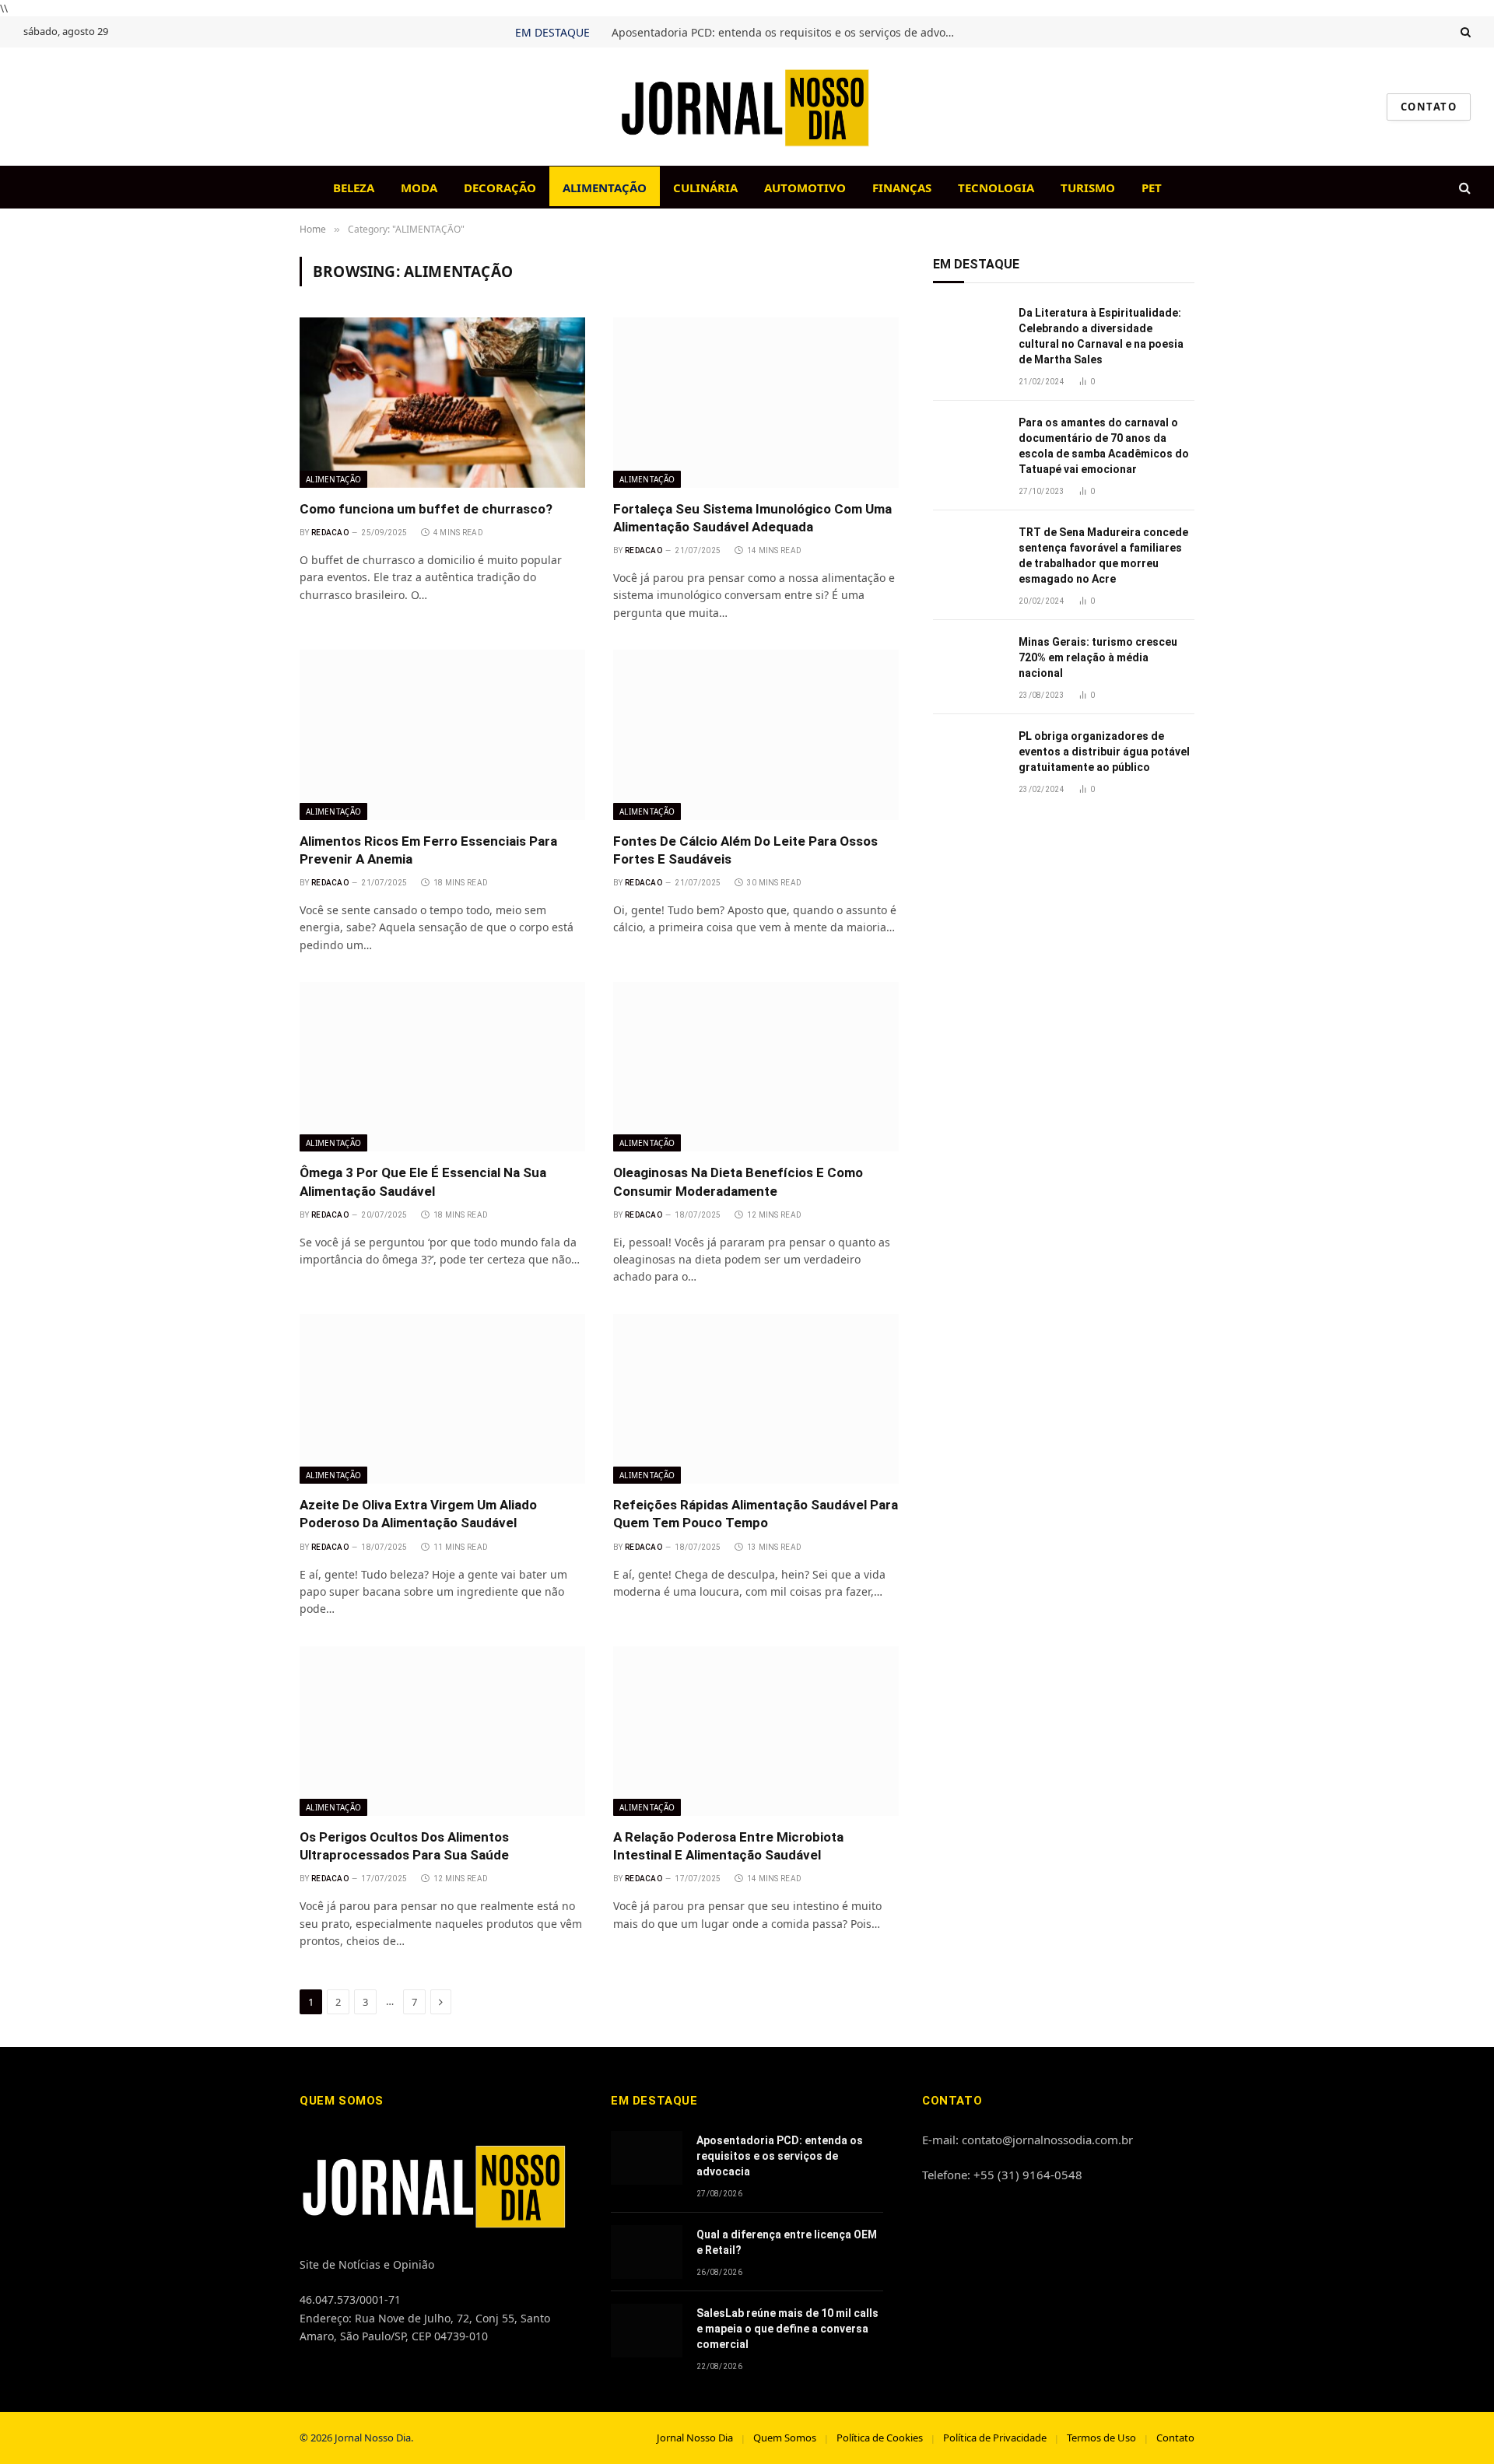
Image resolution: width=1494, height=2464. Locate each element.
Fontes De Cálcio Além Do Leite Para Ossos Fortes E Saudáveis (745, 850)
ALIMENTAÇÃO (605, 188)
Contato (1175, 2438)
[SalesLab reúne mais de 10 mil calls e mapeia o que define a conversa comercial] (647, 2331)
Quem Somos (785, 2438)
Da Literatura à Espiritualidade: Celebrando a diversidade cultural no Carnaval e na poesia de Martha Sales (1101, 336)
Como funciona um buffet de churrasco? (426, 509)
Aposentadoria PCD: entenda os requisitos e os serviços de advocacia (787, 33)
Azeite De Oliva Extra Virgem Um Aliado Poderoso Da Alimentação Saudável (418, 1514)
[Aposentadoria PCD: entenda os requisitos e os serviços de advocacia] (647, 2158)
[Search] (1464, 32)
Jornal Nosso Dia (695, 2438)
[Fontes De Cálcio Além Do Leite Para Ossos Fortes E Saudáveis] (756, 734)
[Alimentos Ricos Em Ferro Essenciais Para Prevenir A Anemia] (442, 734)
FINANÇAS (902, 188)
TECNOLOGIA (996, 188)
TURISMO (1088, 188)
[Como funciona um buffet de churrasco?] (442, 402)
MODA (419, 188)
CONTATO (1429, 107)
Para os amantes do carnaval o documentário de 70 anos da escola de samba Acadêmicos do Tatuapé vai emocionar (1104, 446)
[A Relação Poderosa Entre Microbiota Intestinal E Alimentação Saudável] (756, 1731)
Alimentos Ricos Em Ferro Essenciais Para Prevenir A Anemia (428, 850)
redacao (330, 533)
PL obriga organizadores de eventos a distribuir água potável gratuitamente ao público (1104, 752)
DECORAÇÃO (500, 188)
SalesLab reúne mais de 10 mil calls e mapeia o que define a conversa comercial (787, 2329)
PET (1152, 188)
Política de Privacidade (995, 2438)
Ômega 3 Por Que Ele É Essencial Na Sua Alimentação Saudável (423, 1181)
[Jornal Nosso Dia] (747, 107)
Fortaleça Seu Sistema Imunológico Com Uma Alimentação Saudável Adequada (752, 518)
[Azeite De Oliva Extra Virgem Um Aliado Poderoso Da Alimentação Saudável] (442, 1399)
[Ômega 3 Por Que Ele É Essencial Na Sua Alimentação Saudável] (442, 1067)
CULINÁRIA (705, 188)
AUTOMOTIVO (805, 188)
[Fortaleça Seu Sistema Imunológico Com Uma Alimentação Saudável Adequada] (756, 402)
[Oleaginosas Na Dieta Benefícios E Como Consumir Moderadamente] (756, 1067)
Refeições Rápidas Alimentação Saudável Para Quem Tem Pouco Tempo (756, 1514)
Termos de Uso (1101, 2438)
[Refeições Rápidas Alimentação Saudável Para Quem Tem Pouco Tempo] (756, 1399)
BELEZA (354, 188)
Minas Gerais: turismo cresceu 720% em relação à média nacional (1098, 657)
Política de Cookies (880, 2438)
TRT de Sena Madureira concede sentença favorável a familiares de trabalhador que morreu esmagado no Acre (1103, 556)
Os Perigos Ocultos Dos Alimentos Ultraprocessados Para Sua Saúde (404, 1846)
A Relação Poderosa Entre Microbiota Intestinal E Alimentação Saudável (728, 1846)
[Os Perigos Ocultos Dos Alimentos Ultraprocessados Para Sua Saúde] (442, 1731)
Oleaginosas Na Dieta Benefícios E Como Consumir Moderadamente (738, 1181)
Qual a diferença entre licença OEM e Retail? (787, 2242)
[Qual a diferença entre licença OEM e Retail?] (647, 2252)
